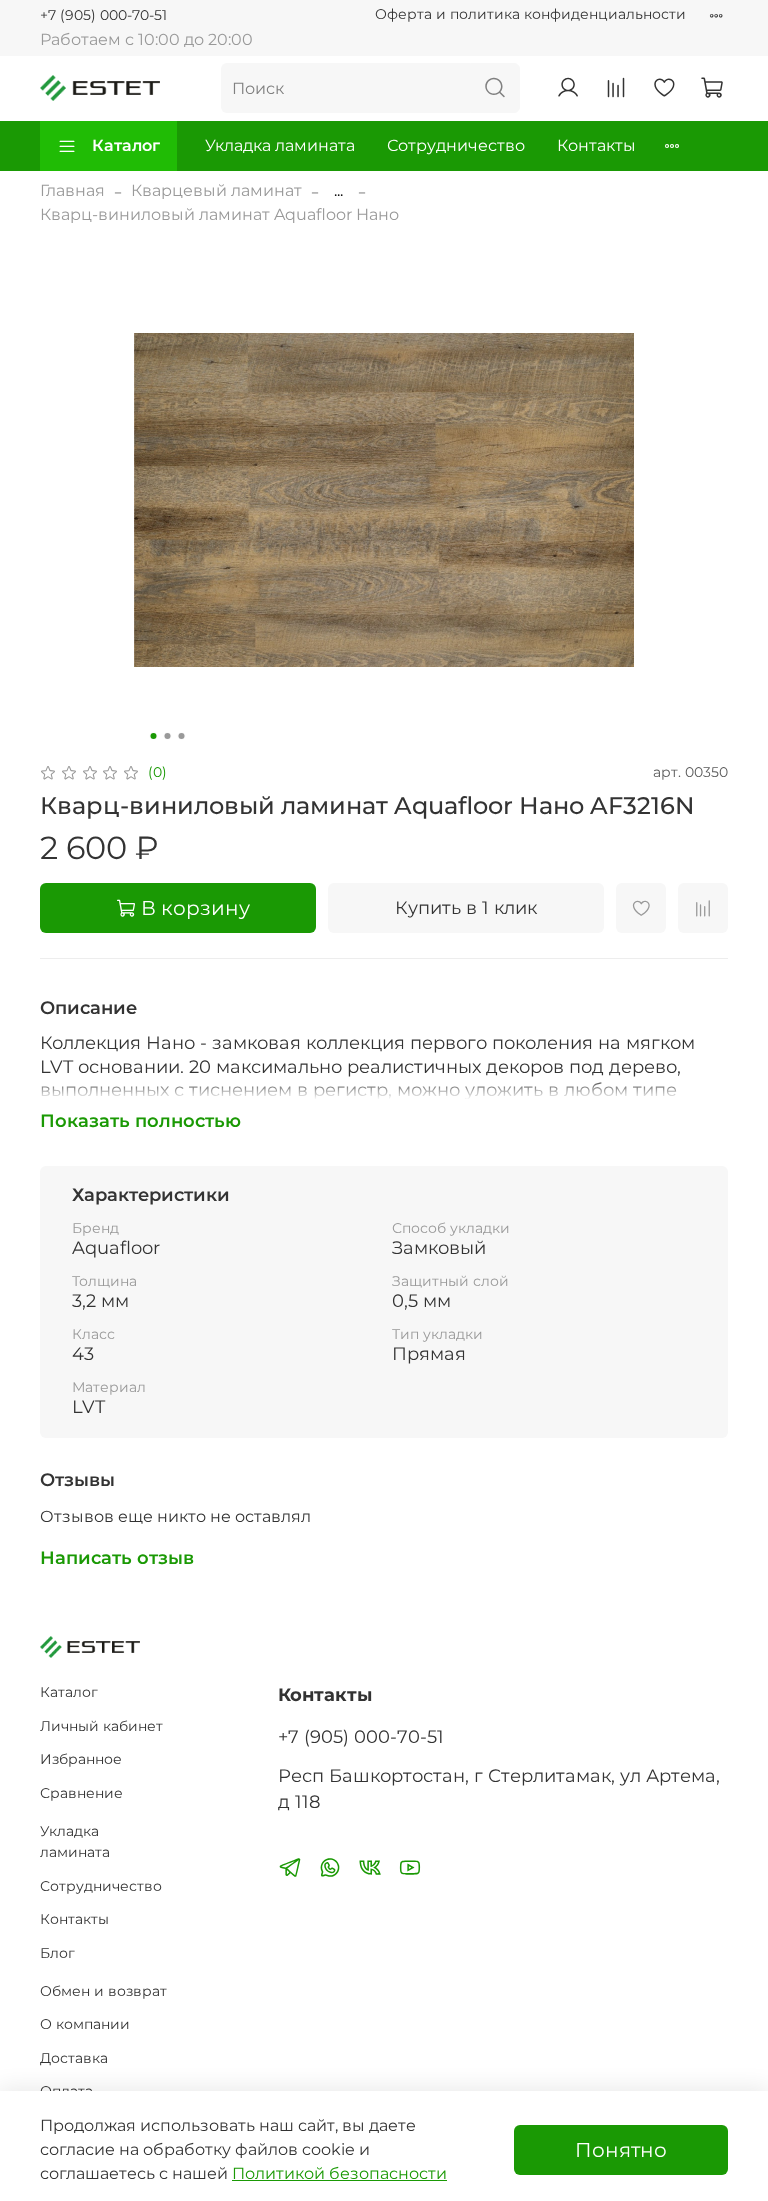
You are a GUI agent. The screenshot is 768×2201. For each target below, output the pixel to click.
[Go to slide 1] (154, 736)
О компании (85, 2024)
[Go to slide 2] (168, 736)
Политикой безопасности (339, 2173)
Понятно (621, 2150)
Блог (57, 1953)
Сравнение (81, 1793)
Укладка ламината (280, 145)
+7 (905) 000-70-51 (103, 15)
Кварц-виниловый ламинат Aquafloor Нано (219, 214)
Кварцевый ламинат (216, 190)
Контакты (596, 145)
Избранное (81, 1759)
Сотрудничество (456, 145)
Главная (72, 190)
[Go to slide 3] (182, 736)
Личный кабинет (101, 1726)
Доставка (74, 2058)
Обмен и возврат (103, 1991)
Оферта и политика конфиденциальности (530, 14)
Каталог (126, 145)
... (338, 191)
